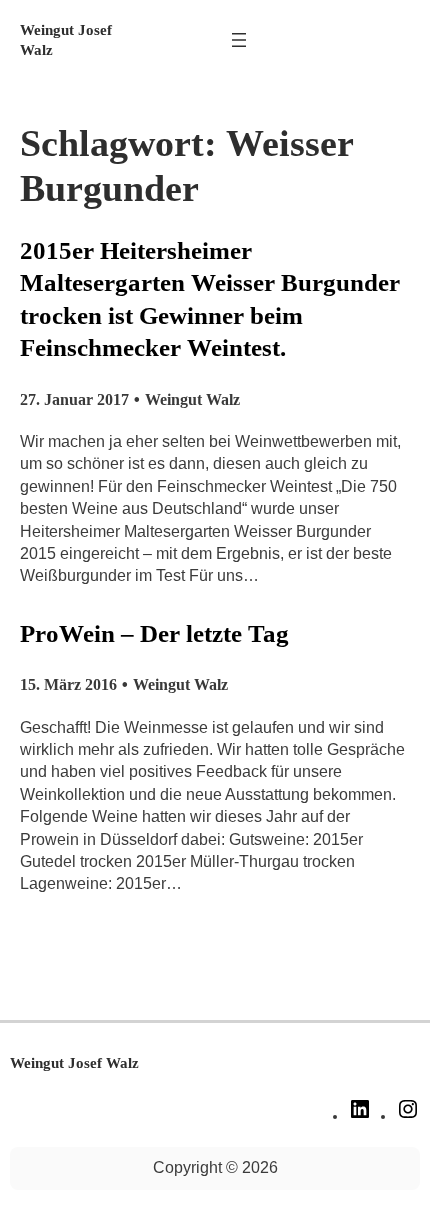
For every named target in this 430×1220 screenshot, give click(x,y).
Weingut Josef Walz (74, 1063)
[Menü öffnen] (239, 40)
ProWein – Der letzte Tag (154, 633)
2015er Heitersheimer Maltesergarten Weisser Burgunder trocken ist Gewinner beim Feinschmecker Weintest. (210, 299)
